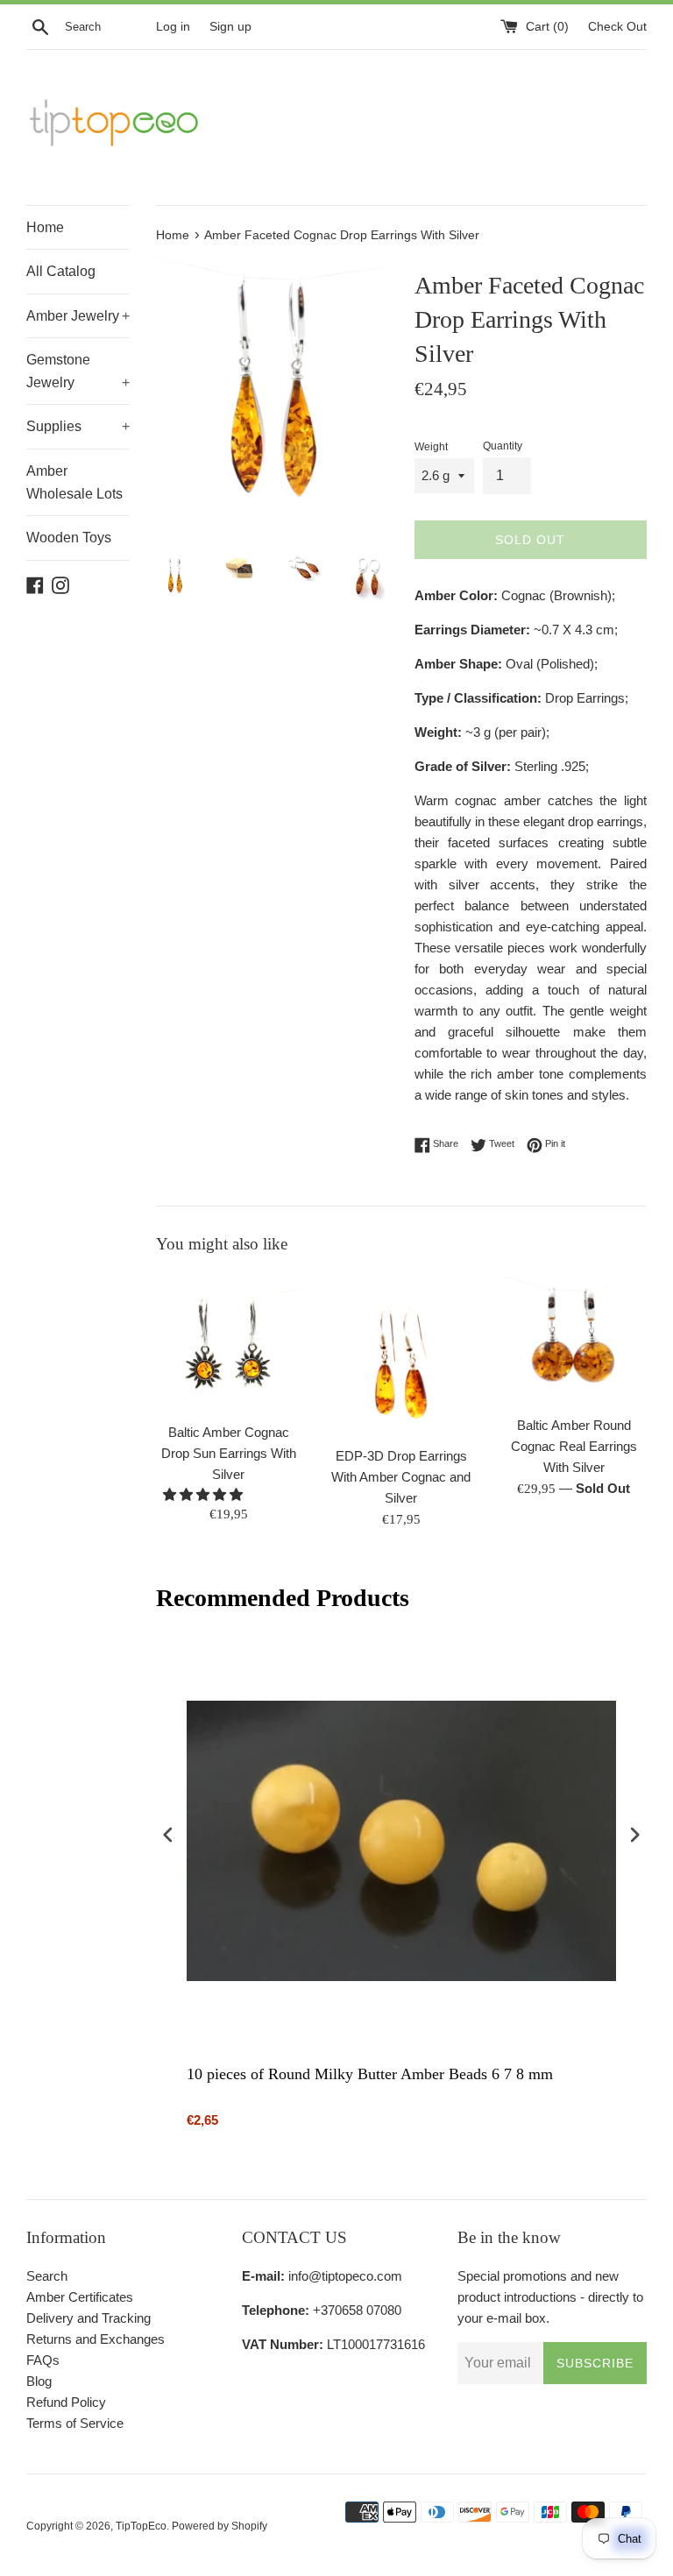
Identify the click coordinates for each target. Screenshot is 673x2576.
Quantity (503, 446)
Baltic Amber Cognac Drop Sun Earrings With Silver (229, 1453)
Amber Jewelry (78, 316)
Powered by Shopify (220, 2526)
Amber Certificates (80, 2297)
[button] (205, 1494)
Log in (173, 27)
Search (47, 2276)
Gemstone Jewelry (78, 371)
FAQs (43, 2360)
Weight (431, 447)
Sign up (230, 27)
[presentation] (168, 1837)
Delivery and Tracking (89, 2318)
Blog (39, 2381)
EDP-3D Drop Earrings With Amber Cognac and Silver (401, 1477)
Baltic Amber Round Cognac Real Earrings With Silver (574, 1446)
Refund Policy (66, 2402)
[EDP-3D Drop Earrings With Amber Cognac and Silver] (401, 1355)
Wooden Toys (69, 538)
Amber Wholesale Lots (74, 482)
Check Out (617, 27)
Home (45, 227)
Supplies (78, 426)
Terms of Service (75, 2423)
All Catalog (61, 271)
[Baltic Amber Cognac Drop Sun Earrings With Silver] (229, 1343)
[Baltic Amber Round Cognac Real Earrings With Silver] (574, 1340)
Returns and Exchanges (96, 2339)
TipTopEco (141, 2526)
